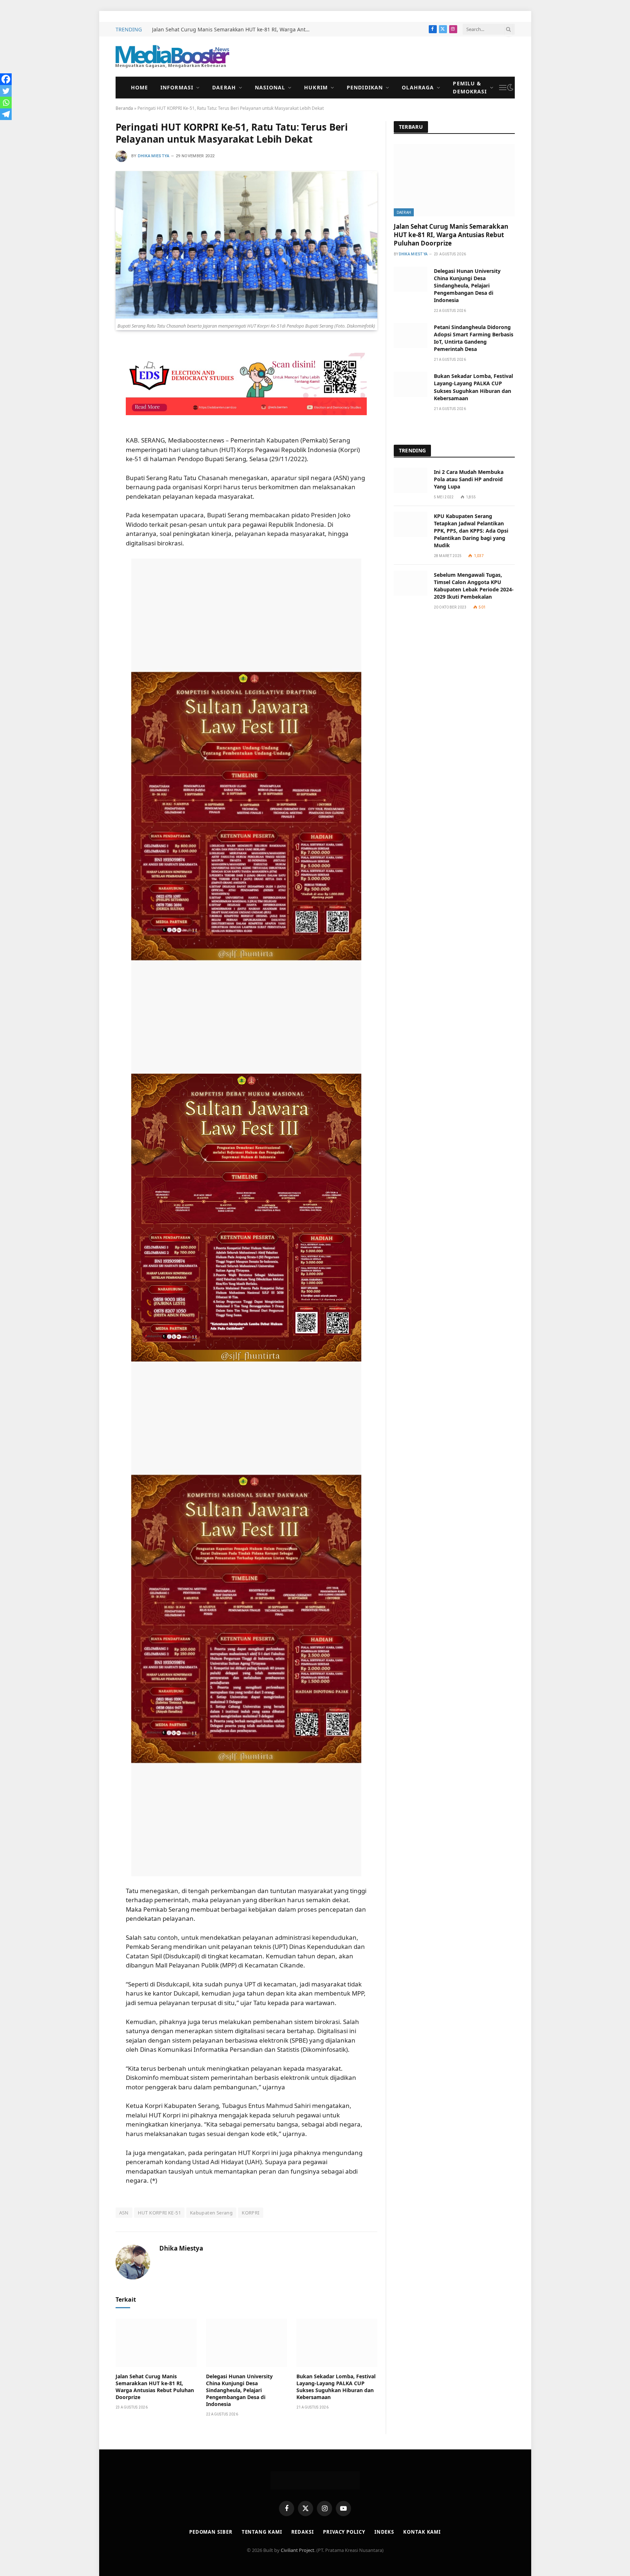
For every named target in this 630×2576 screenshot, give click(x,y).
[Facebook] (6, 79)
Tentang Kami (262, 2532)
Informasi (177, 87)
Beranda (124, 108)
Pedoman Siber (211, 2532)
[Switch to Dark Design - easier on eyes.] (510, 88)
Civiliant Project (297, 2550)
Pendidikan (365, 87)
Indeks (384, 2532)
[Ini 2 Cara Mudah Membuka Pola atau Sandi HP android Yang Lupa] (411, 480)
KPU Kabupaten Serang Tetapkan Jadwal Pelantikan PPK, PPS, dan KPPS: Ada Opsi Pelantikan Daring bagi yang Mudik (471, 531)
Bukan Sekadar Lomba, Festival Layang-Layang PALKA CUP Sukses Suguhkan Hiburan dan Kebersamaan (336, 2387)
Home (139, 87)
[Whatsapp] (6, 103)
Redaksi (303, 2532)
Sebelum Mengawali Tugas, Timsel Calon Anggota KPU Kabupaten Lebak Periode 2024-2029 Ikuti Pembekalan (474, 586)
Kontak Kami (422, 2532)
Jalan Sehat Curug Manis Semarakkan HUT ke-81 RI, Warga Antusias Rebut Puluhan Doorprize (234, 30)
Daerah (224, 87)
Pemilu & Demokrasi (470, 87)
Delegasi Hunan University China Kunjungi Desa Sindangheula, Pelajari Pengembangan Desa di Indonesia (239, 2390)
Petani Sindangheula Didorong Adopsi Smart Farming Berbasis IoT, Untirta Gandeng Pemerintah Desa (474, 338)
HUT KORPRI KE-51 (159, 2213)
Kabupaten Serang (211, 2213)
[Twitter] (6, 91)
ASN (124, 2213)
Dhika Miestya (154, 156)
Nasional (270, 87)
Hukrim (316, 87)
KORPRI (250, 2213)
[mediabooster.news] (172, 57)
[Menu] (503, 88)
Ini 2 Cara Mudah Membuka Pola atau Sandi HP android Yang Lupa (469, 479)
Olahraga (418, 87)
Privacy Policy (344, 2532)
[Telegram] (6, 114)
